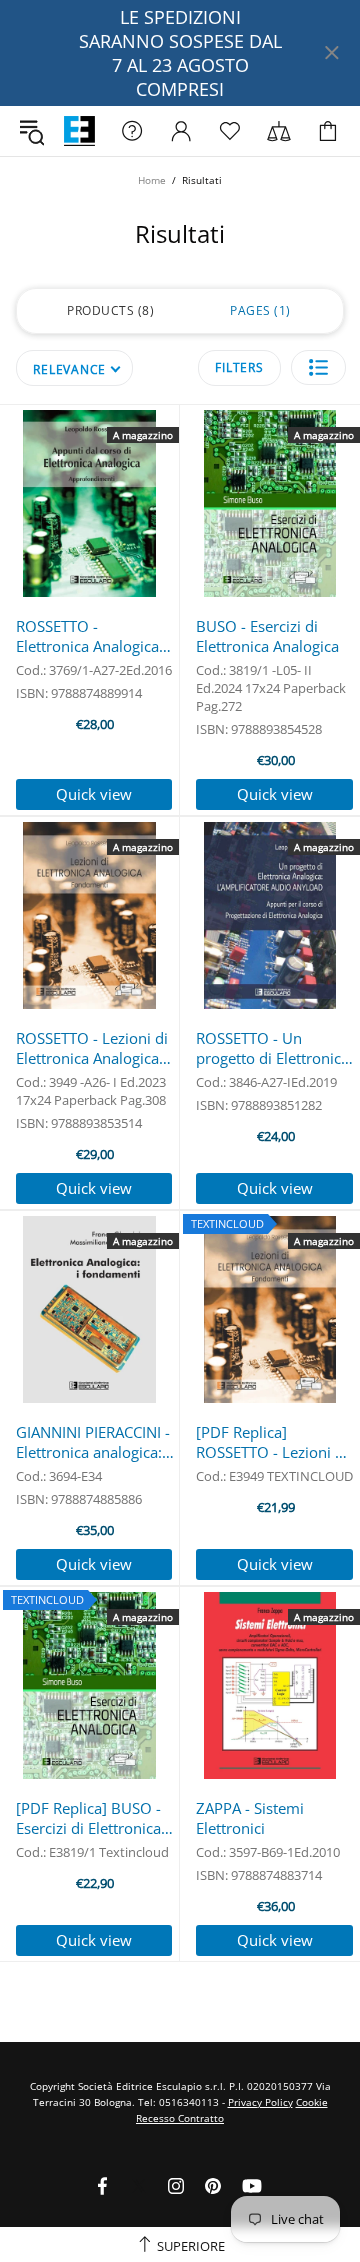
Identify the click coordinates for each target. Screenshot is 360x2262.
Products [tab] (108, 310)
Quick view (94, 794)
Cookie (312, 2102)
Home (152, 180)
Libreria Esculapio (79, 131)
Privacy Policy (260, 2102)
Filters (239, 367)
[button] (318, 367)
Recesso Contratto (180, 2118)
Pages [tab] (258, 310)
